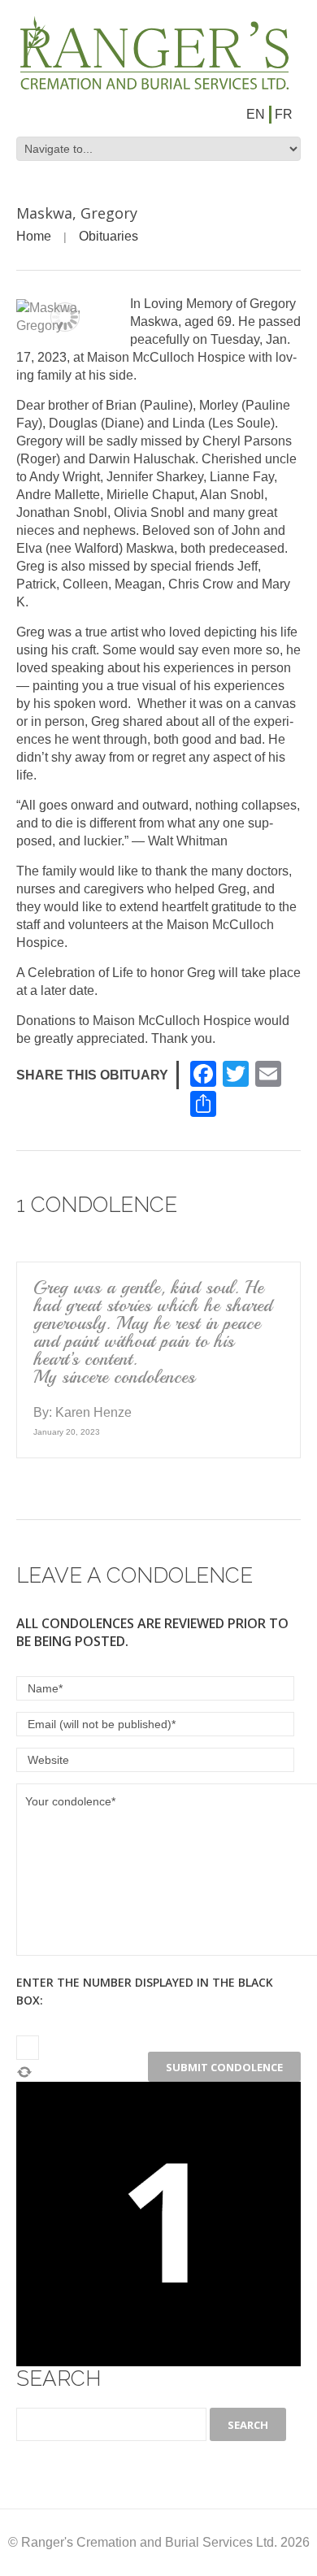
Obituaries (109, 236)
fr (284, 114)
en (256, 114)
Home (34, 236)
